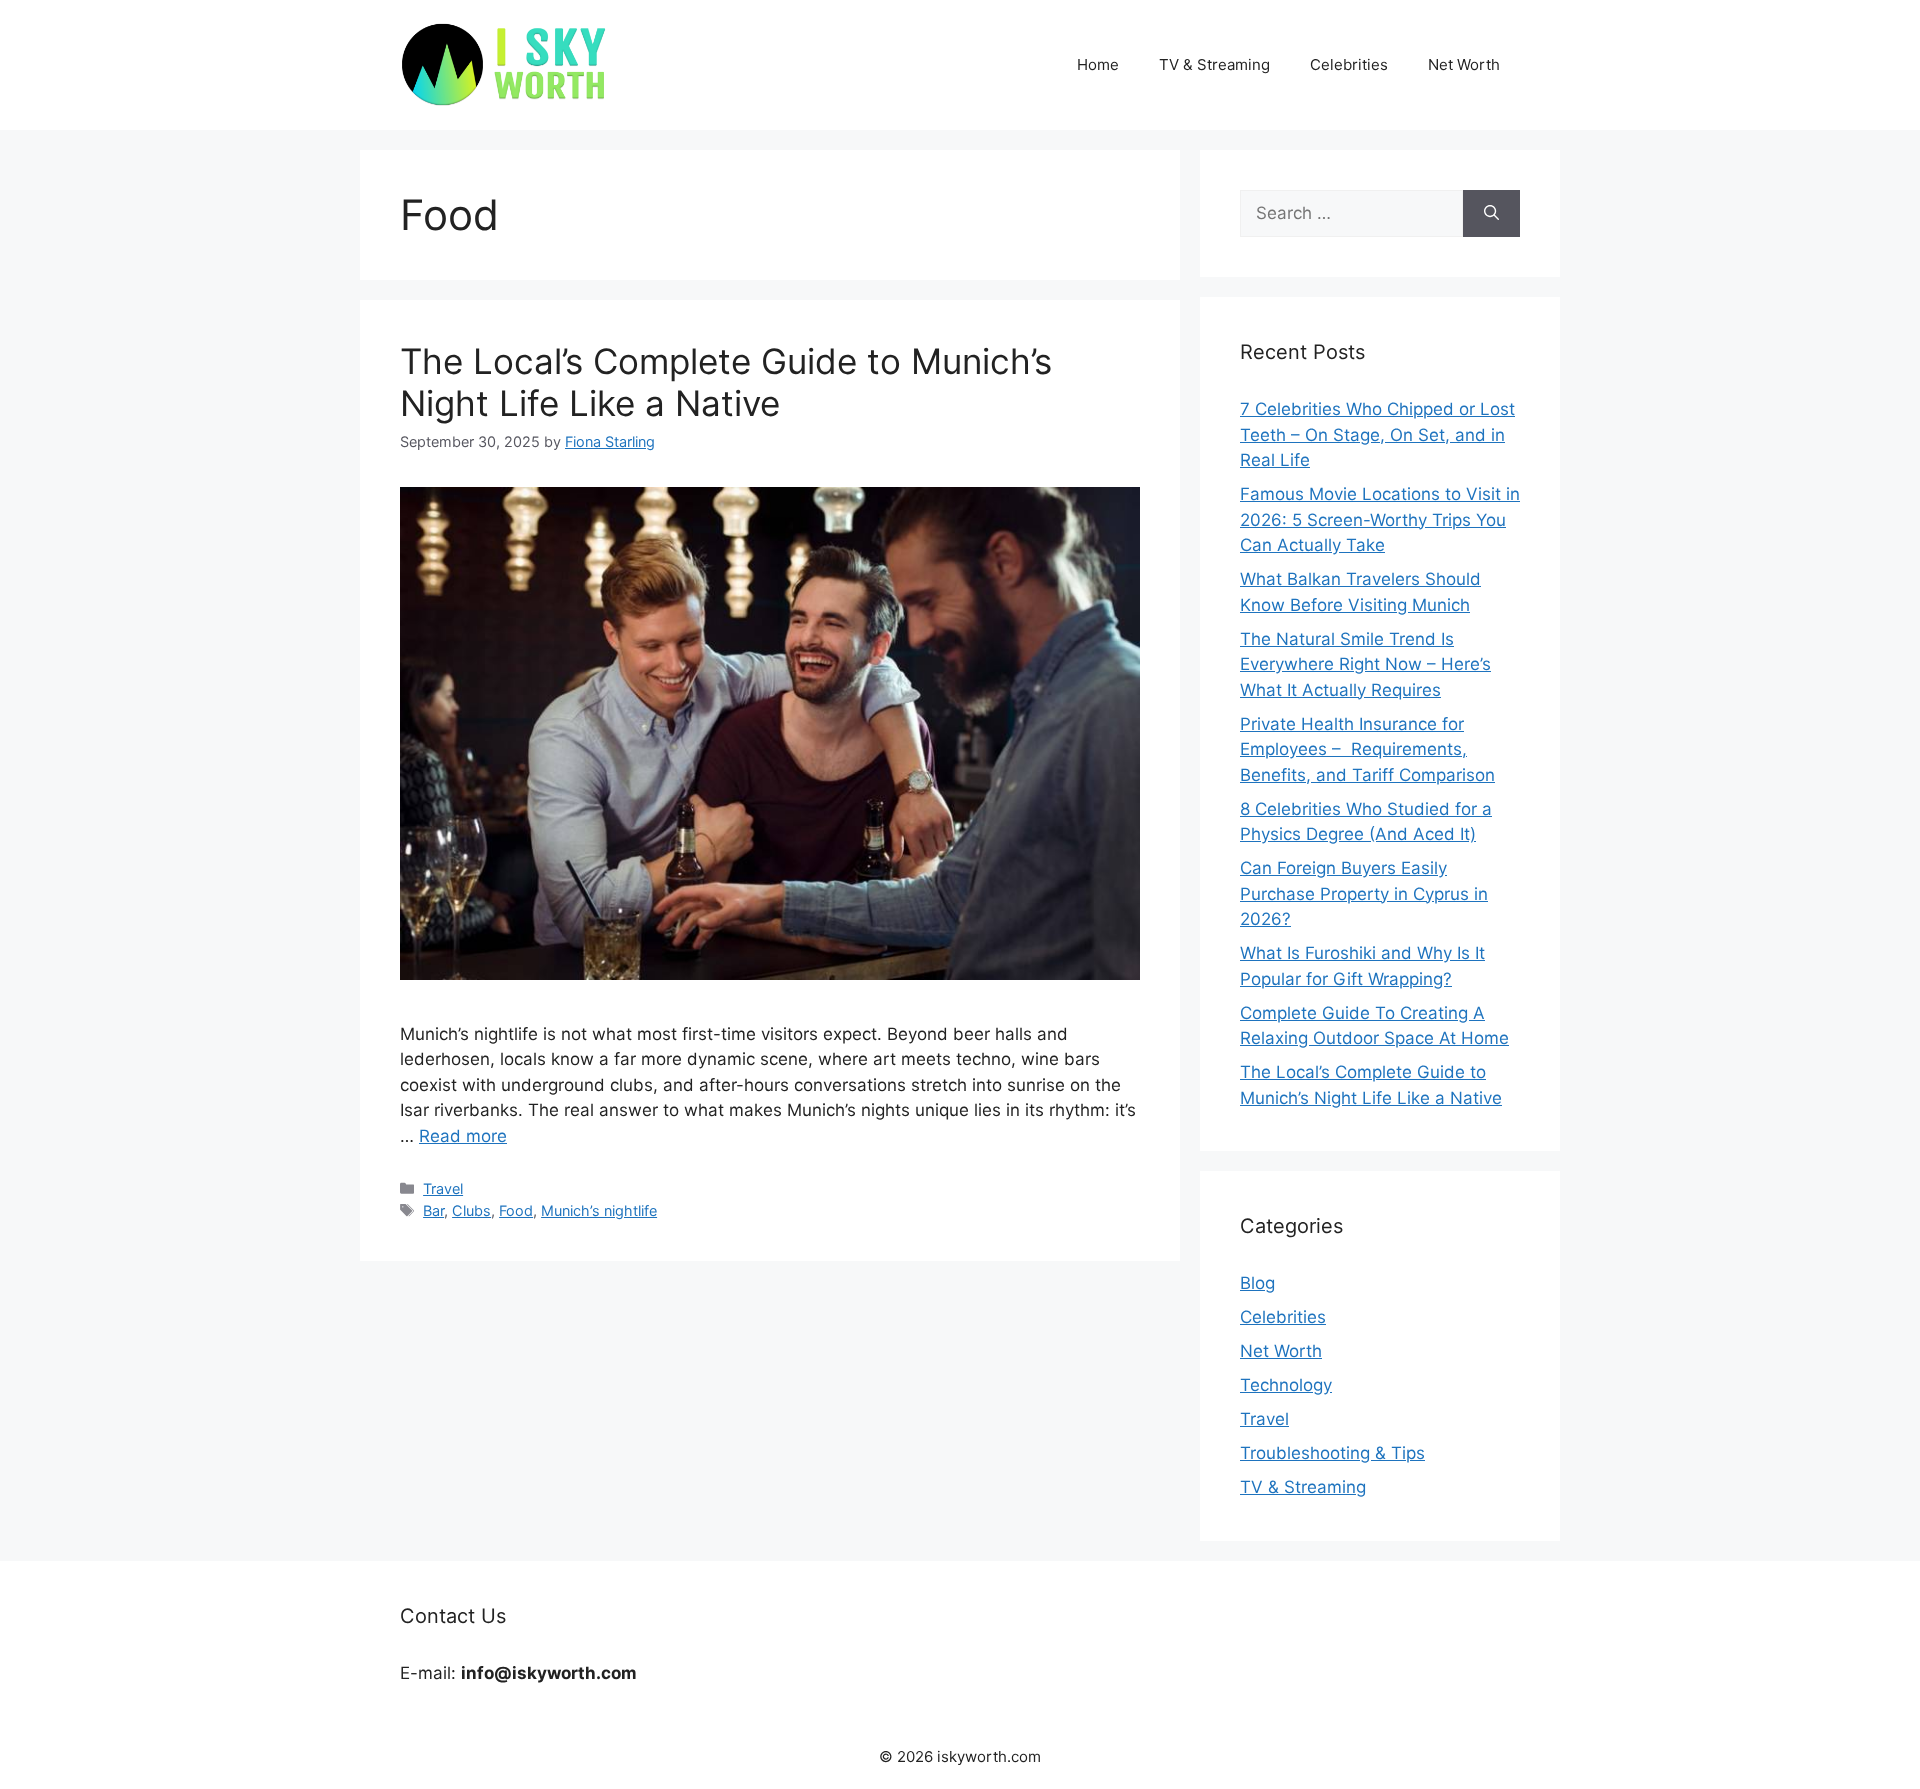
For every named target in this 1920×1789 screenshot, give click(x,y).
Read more (463, 1136)
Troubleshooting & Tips (1332, 1453)
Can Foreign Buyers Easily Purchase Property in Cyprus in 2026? (1364, 893)
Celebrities (1349, 64)
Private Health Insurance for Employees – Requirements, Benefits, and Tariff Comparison (1367, 749)
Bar (433, 1210)
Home (1098, 64)
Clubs (471, 1210)
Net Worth (1464, 64)
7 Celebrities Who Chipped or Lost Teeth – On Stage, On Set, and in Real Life (1377, 434)
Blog (1257, 1283)
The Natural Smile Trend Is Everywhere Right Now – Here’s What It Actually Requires (1365, 664)
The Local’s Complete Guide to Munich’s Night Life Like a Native (726, 382)
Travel (443, 1188)
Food (516, 1210)
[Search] (1491, 214)
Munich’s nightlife (599, 1210)
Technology (1286, 1385)
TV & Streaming (1214, 64)
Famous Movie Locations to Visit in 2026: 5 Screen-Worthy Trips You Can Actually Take (1380, 519)
